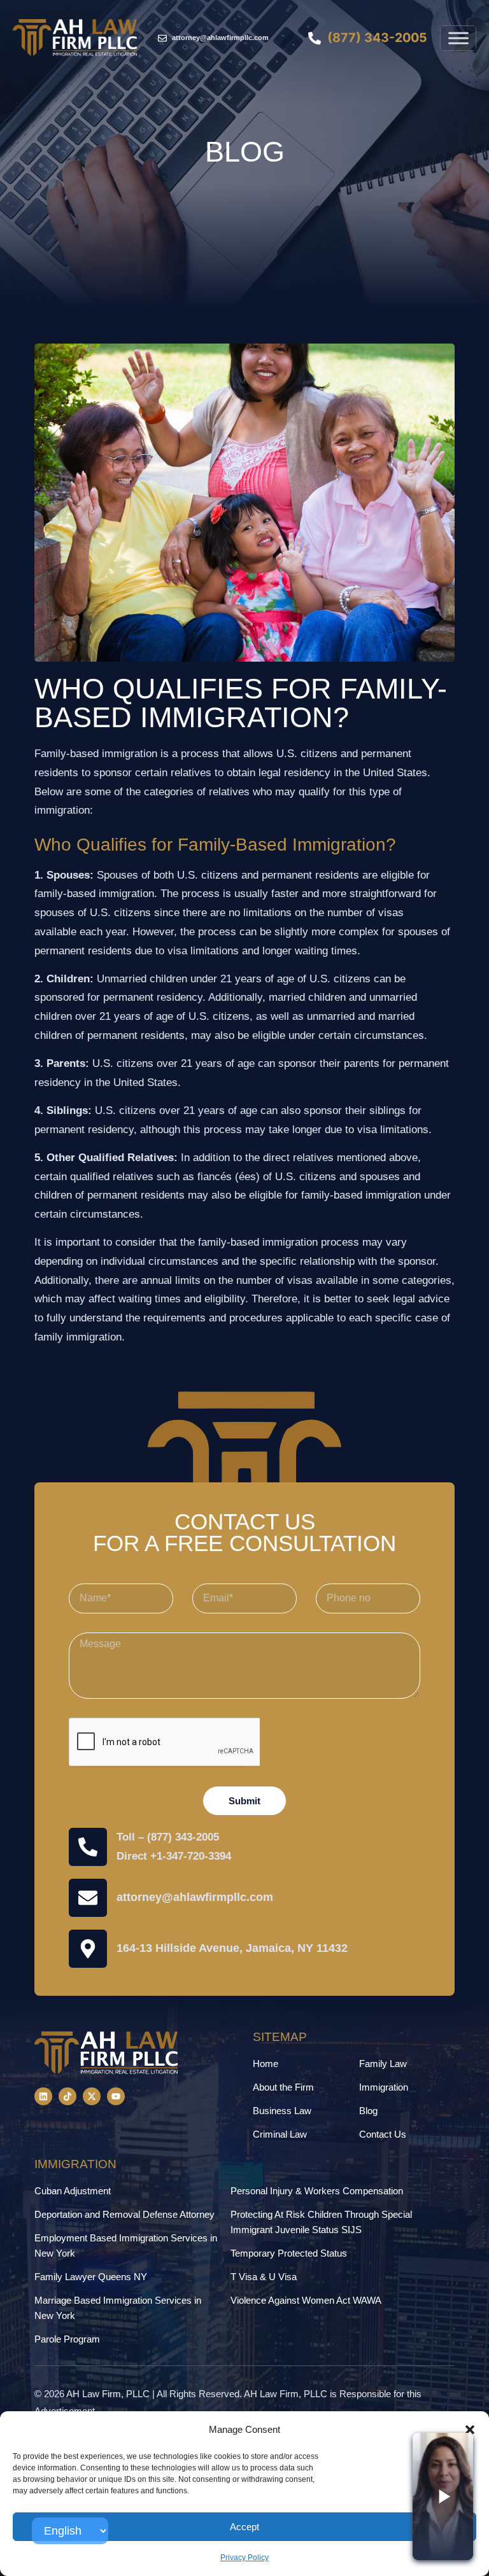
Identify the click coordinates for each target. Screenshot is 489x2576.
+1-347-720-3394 (191, 1856)
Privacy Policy (244, 2558)
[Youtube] (116, 2096)
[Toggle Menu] (458, 38)
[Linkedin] (43, 2096)
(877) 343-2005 (183, 1837)
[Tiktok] (67, 2096)
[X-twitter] (92, 2096)
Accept (244, 2527)
